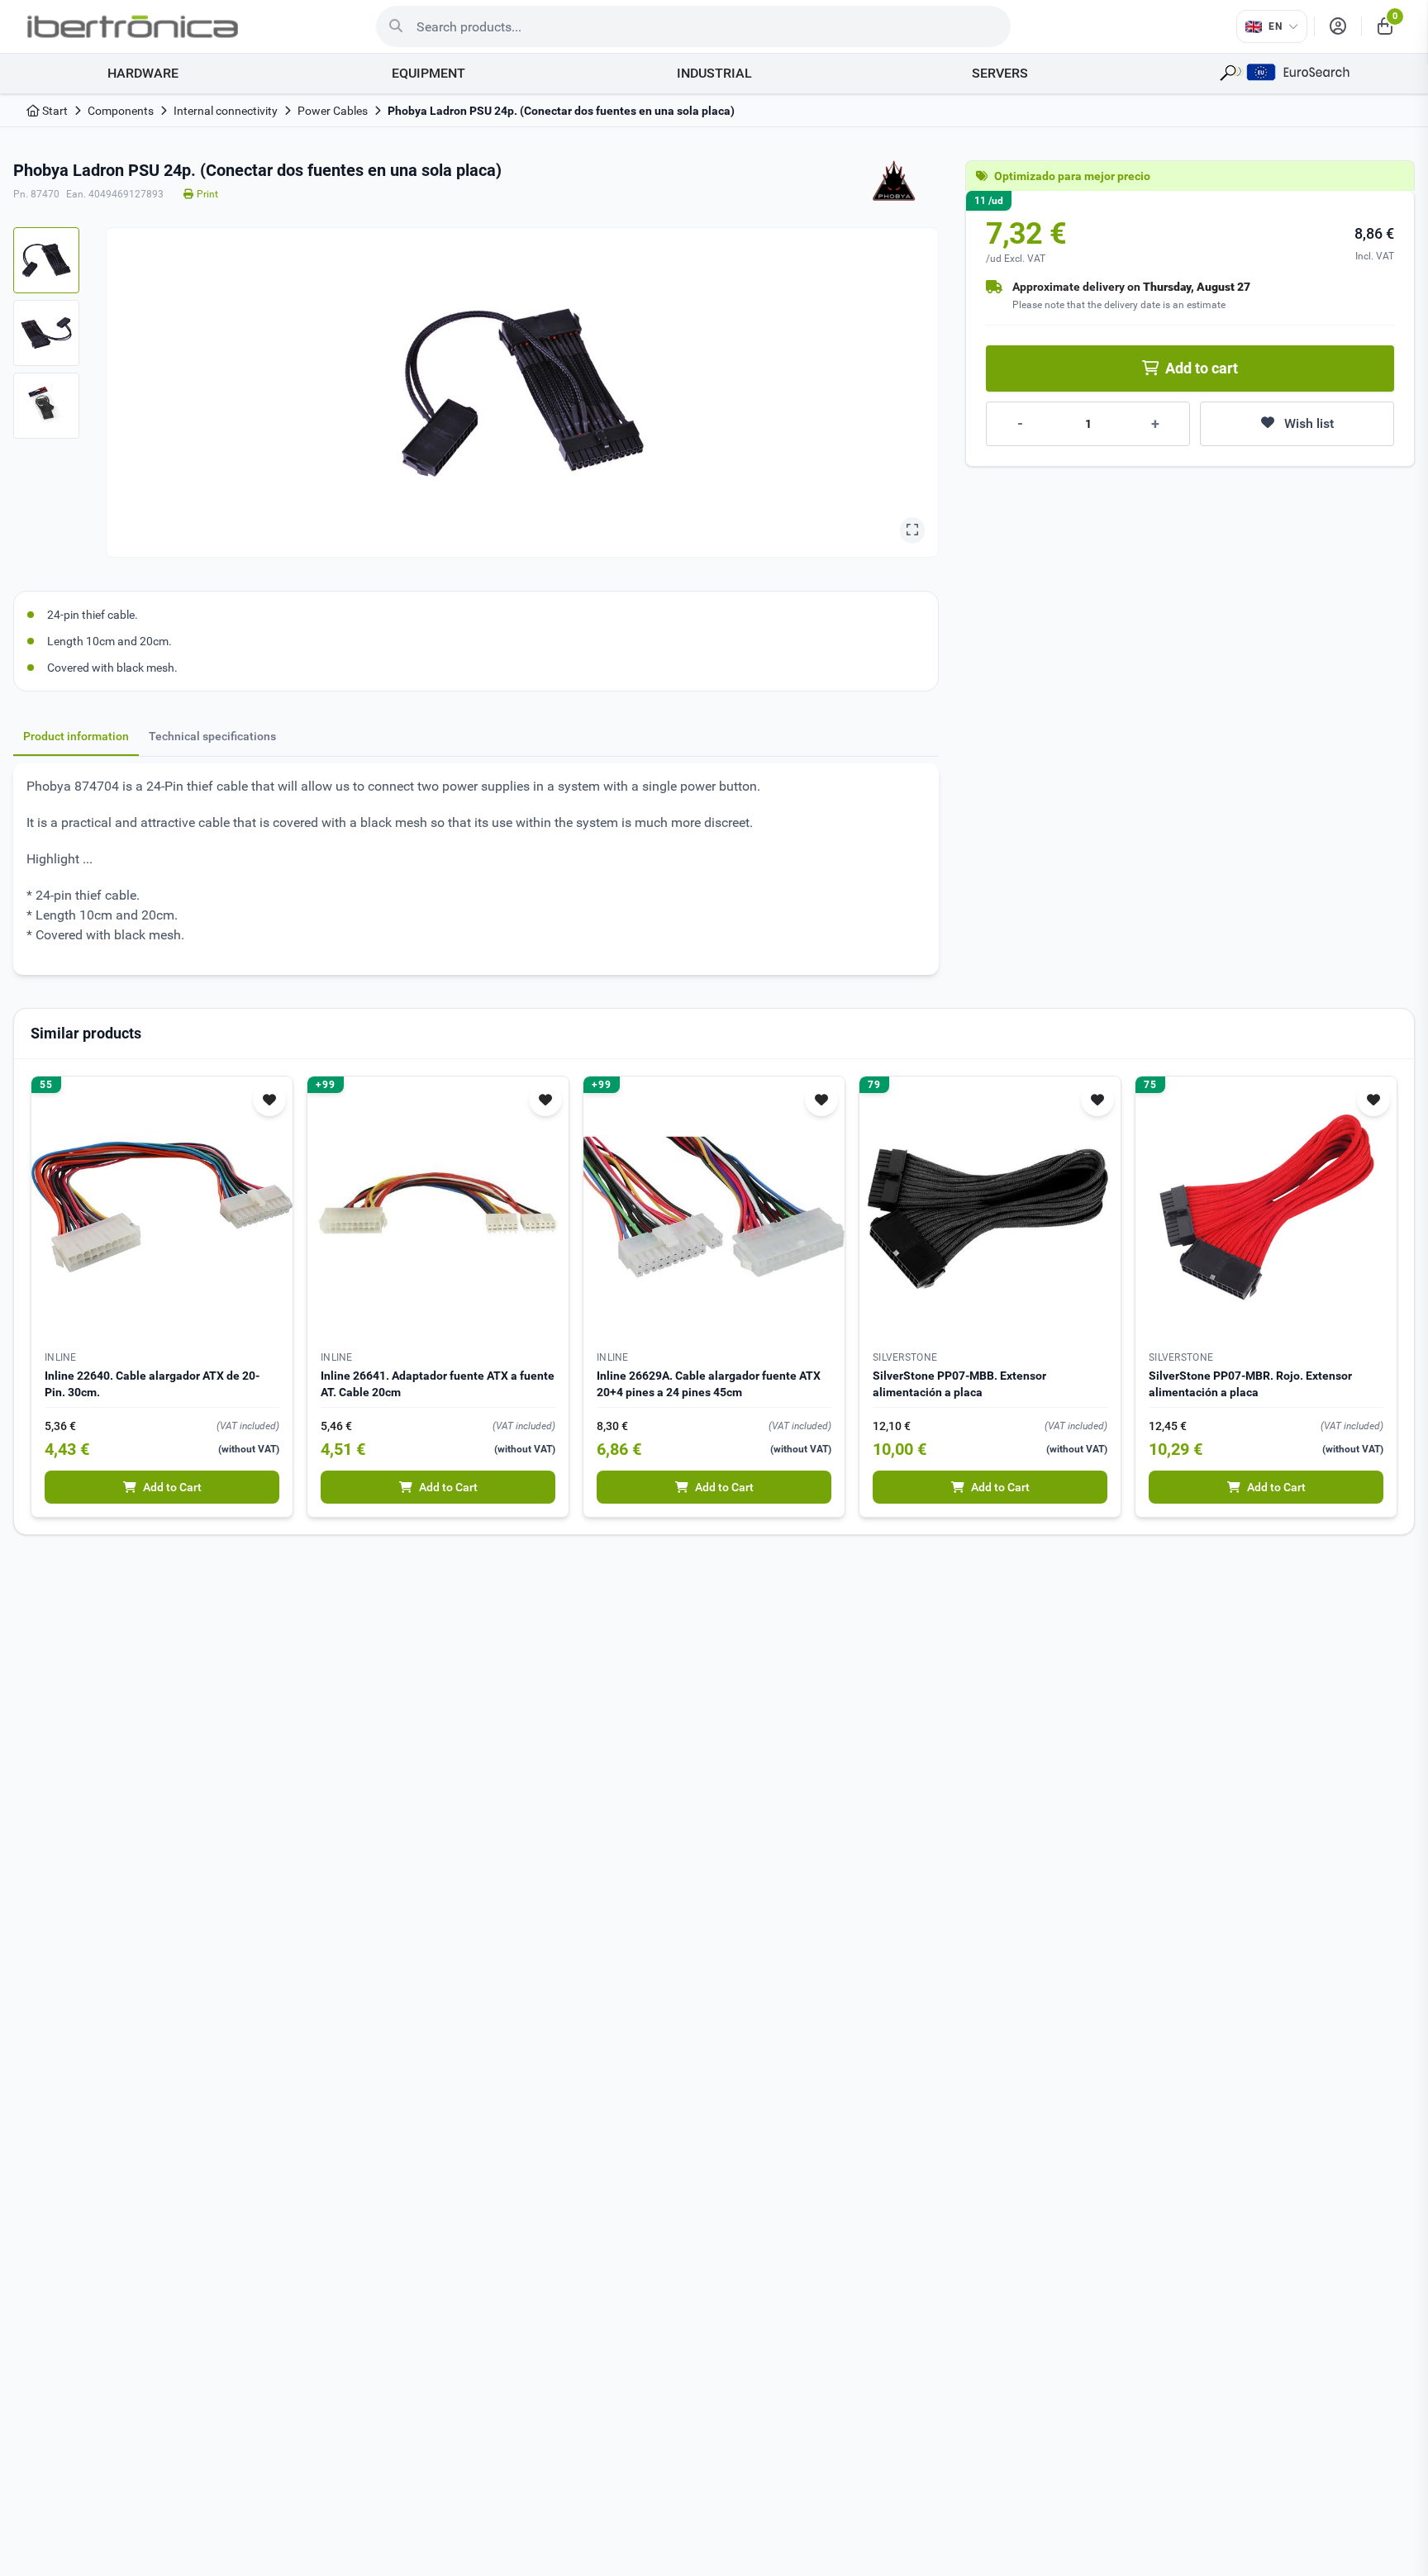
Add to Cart (172, 1487)
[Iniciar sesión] (1338, 26)
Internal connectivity (226, 111)
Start (54, 111)
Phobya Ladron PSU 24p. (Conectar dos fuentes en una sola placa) (561, 111)
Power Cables (333, 111)
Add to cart (1202, 368)
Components (121, 111)
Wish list (1309, 423)
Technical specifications (212, 736)
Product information (76, 736)
